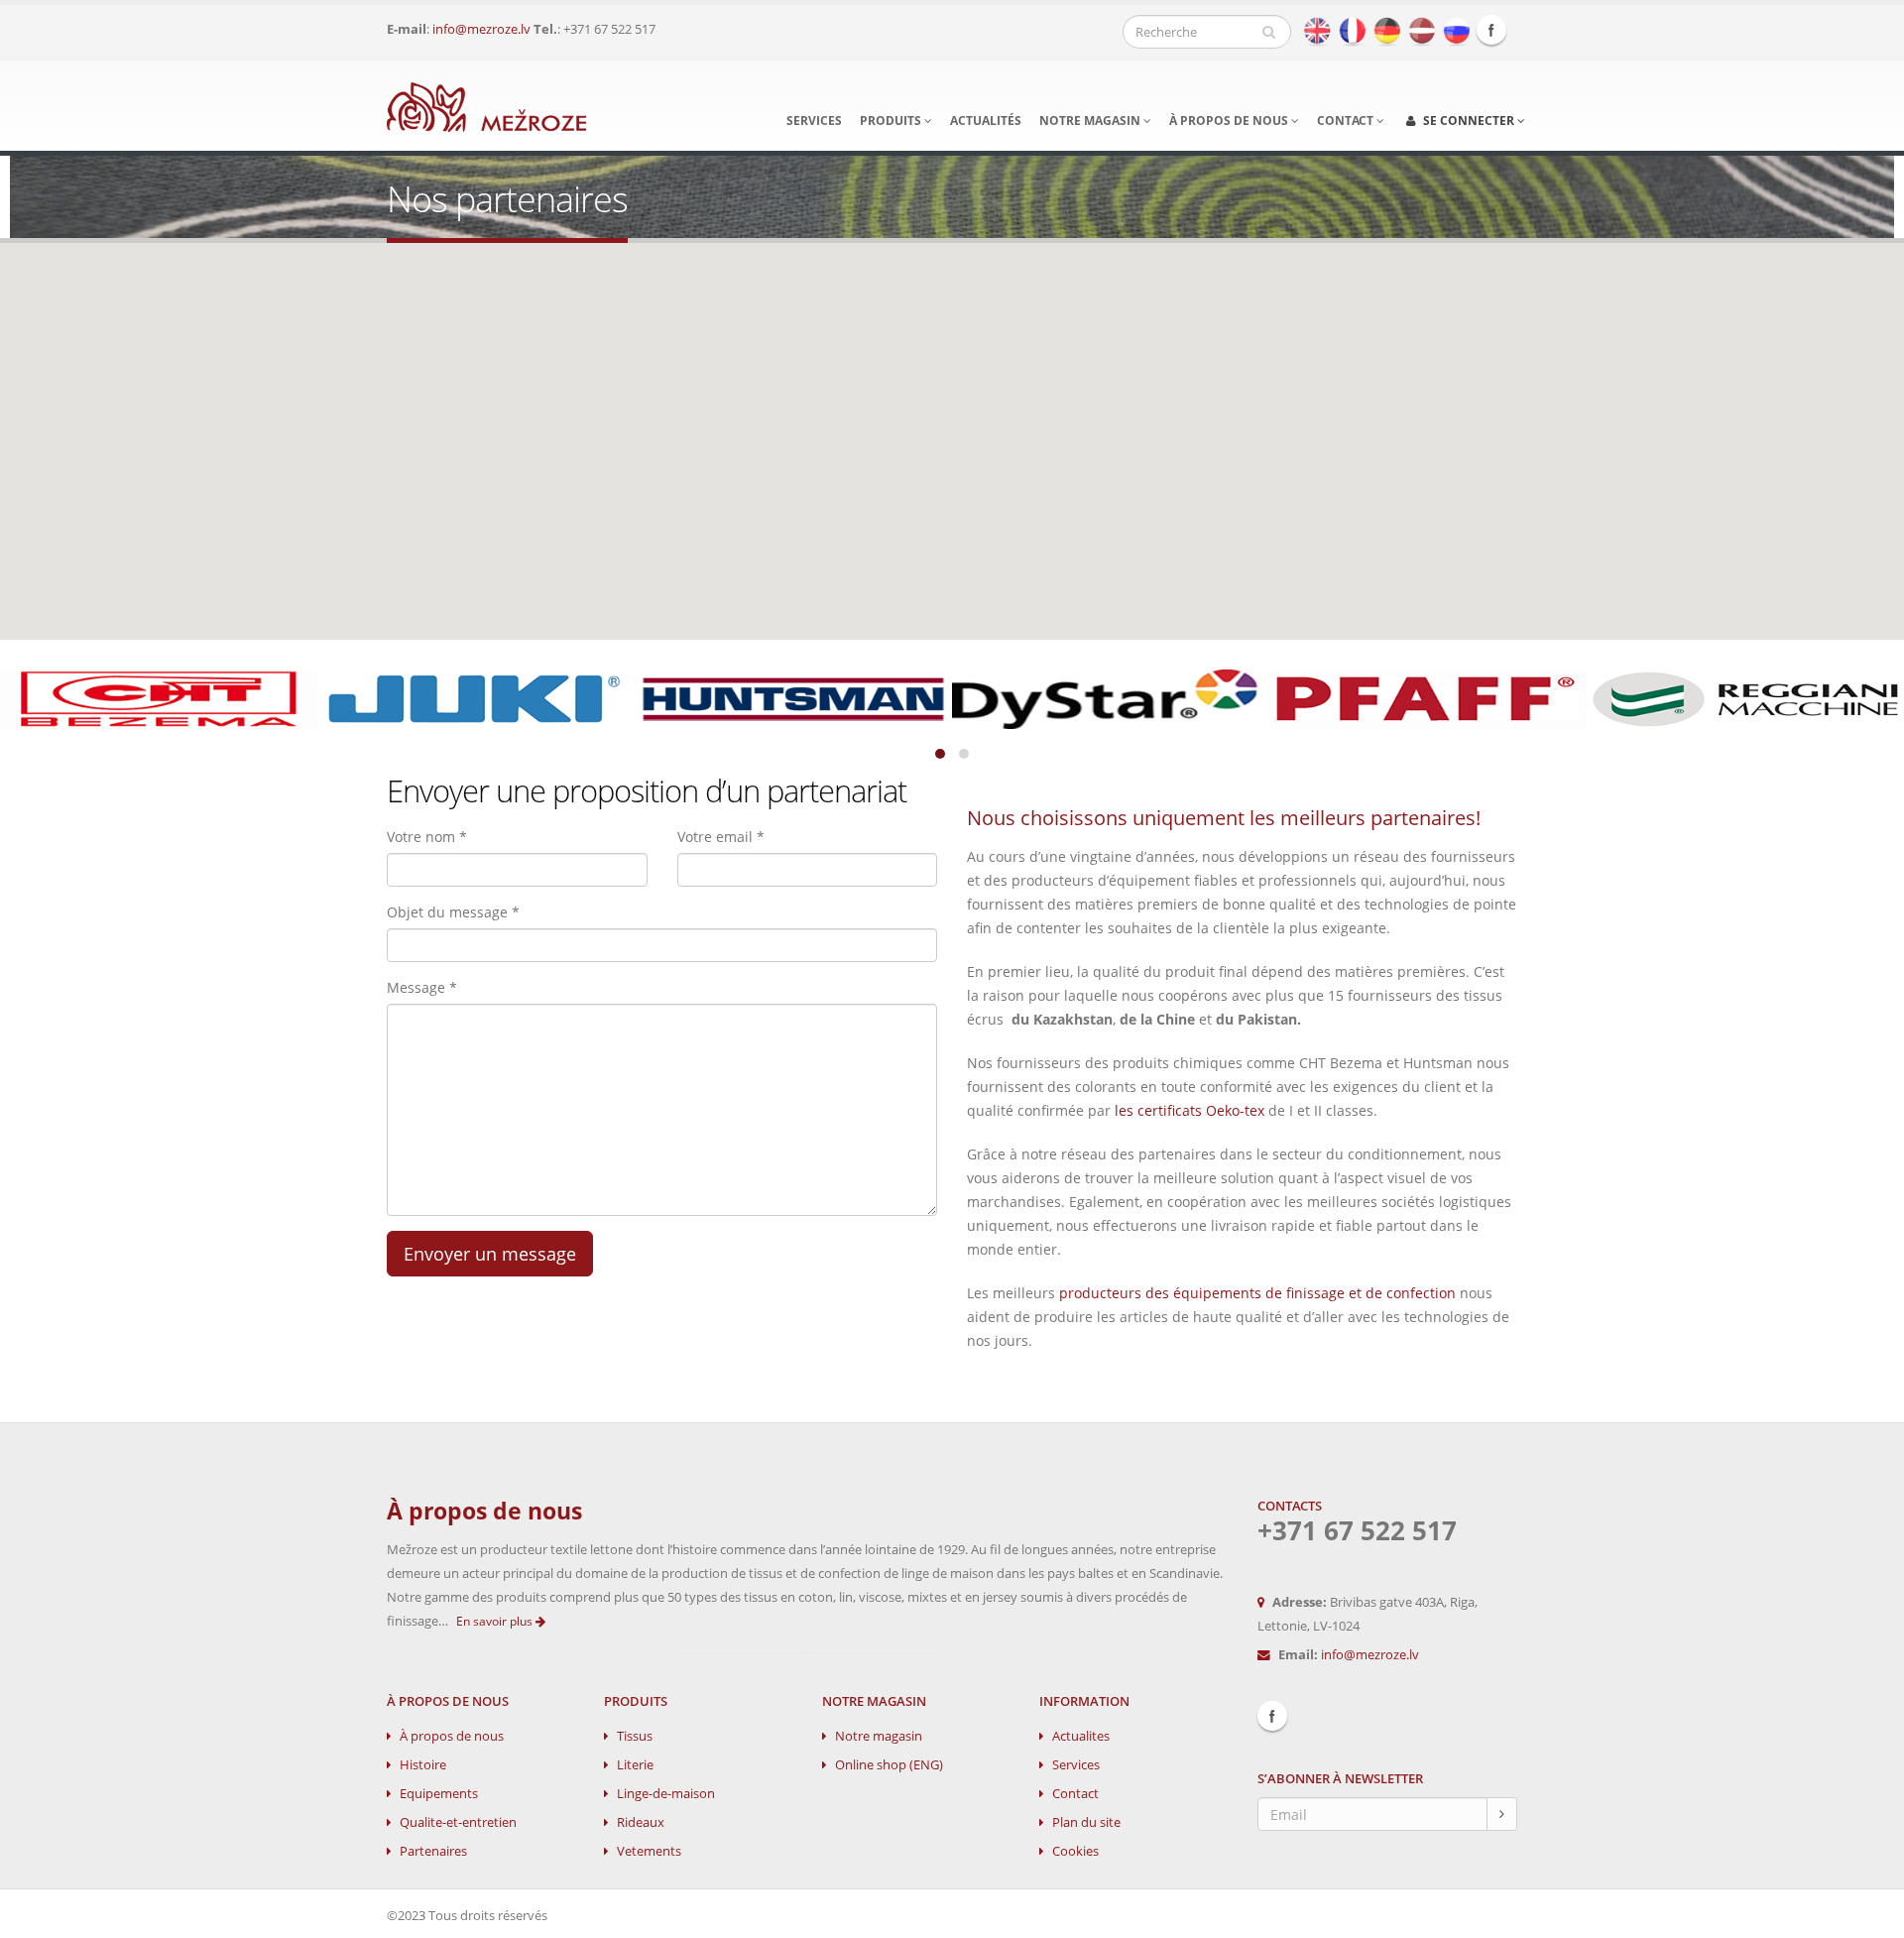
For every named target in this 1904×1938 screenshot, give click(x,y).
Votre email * (721, 837)
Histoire (423, 1765)
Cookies (1075, 1851)
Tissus (635, 1736)
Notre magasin (1091, 121)
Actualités (986, 121)
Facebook (1491, 30)
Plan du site (1086, 1822)
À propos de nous (1230, 121)
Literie (635, 1765)
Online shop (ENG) (889, 1765)
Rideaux (641, 1822)
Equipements (439, 1794)
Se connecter (1469, 121)
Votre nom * (427, 837)
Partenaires (433, 1851)
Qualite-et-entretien (458, 1822)
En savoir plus (496, 1621)
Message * (422, 987)
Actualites (1081, 1736)
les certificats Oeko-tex (1190, 1110)
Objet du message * (453, 912)
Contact (1347, 121)
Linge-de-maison (666, 1794)
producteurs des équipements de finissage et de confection (1257, 1293)
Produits (892, 121)
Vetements (649, 1851)
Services (814, 121)
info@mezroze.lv (481, 29)
